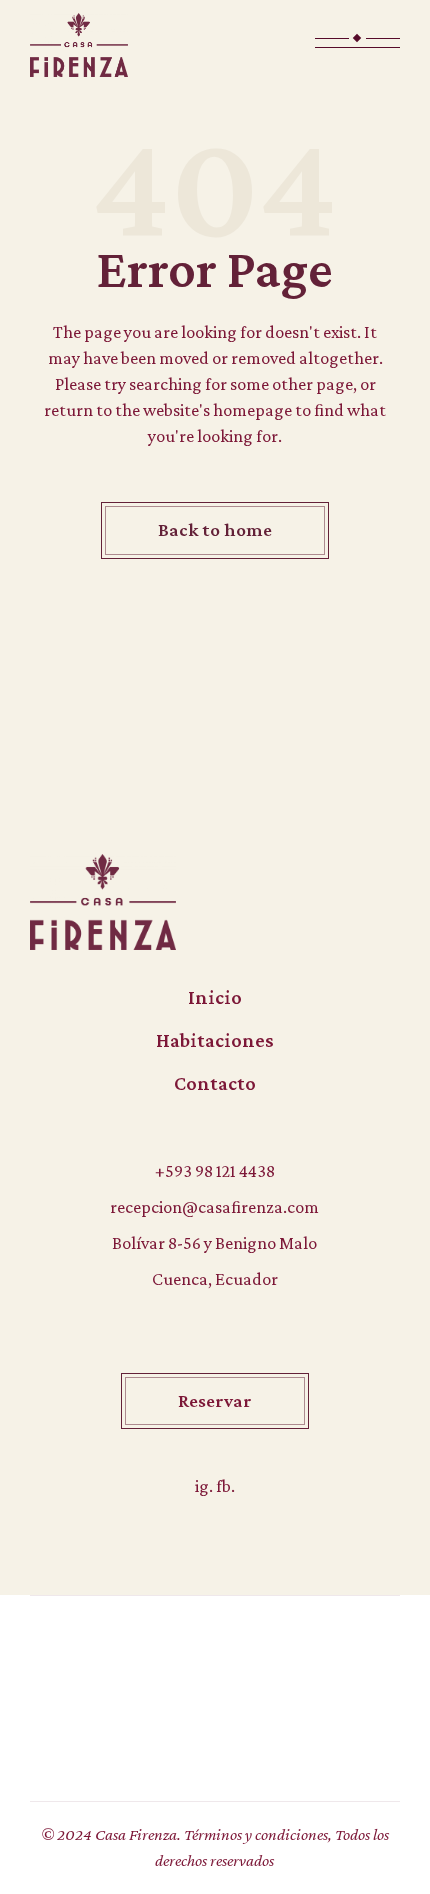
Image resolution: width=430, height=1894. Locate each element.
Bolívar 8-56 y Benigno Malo (214, 1243)
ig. (205, 1486)
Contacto (215, 1083)
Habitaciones (215, 1040)
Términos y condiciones (256, 1834)
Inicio (215, 997)
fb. (225, 1486)
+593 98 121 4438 (215, 1171)
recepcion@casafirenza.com (214, 1207)
